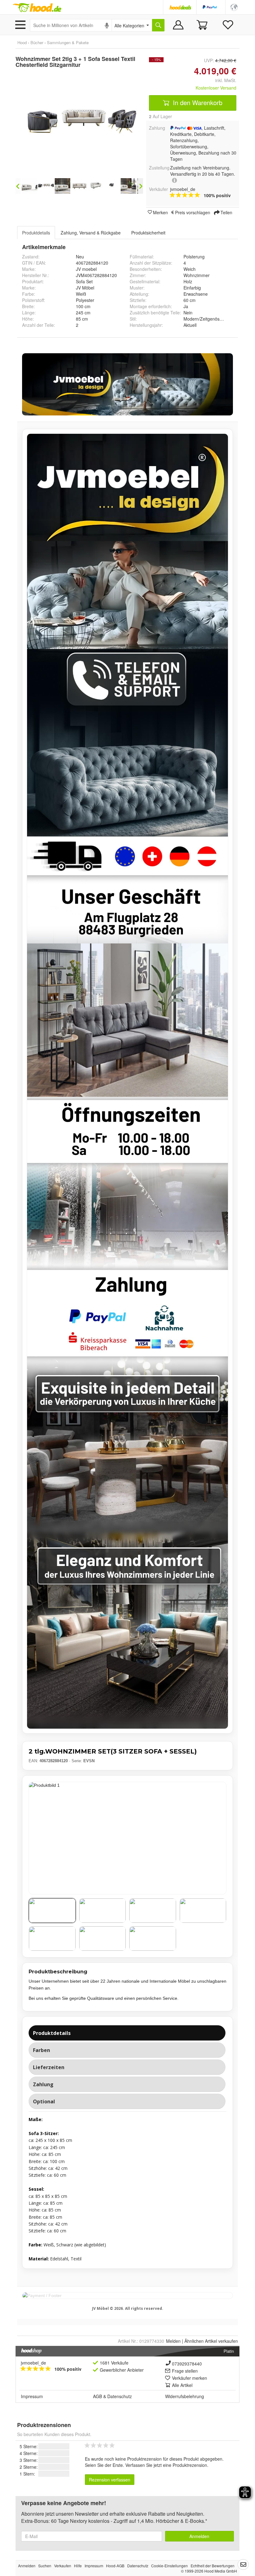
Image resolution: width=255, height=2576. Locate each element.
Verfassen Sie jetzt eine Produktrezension (166, 2465)
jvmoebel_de (33, 2363)
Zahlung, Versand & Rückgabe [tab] (91, 233)
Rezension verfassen (110, 2480)
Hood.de (37, 8)
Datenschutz (120, 2396)
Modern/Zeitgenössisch (206, 319)
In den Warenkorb (197, 102)
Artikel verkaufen (211, 2341)
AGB (97, 2396)
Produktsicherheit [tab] (148, 233)
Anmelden (199, 2536)
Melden (173, 2341)
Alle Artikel (182, 2385)
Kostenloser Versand (216, 88)
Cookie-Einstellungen (169, 2566)
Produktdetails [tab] (36, 233)
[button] (234, 7)
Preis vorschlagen (193, 212)
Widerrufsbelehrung (185, 2396)
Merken (160, 212)
